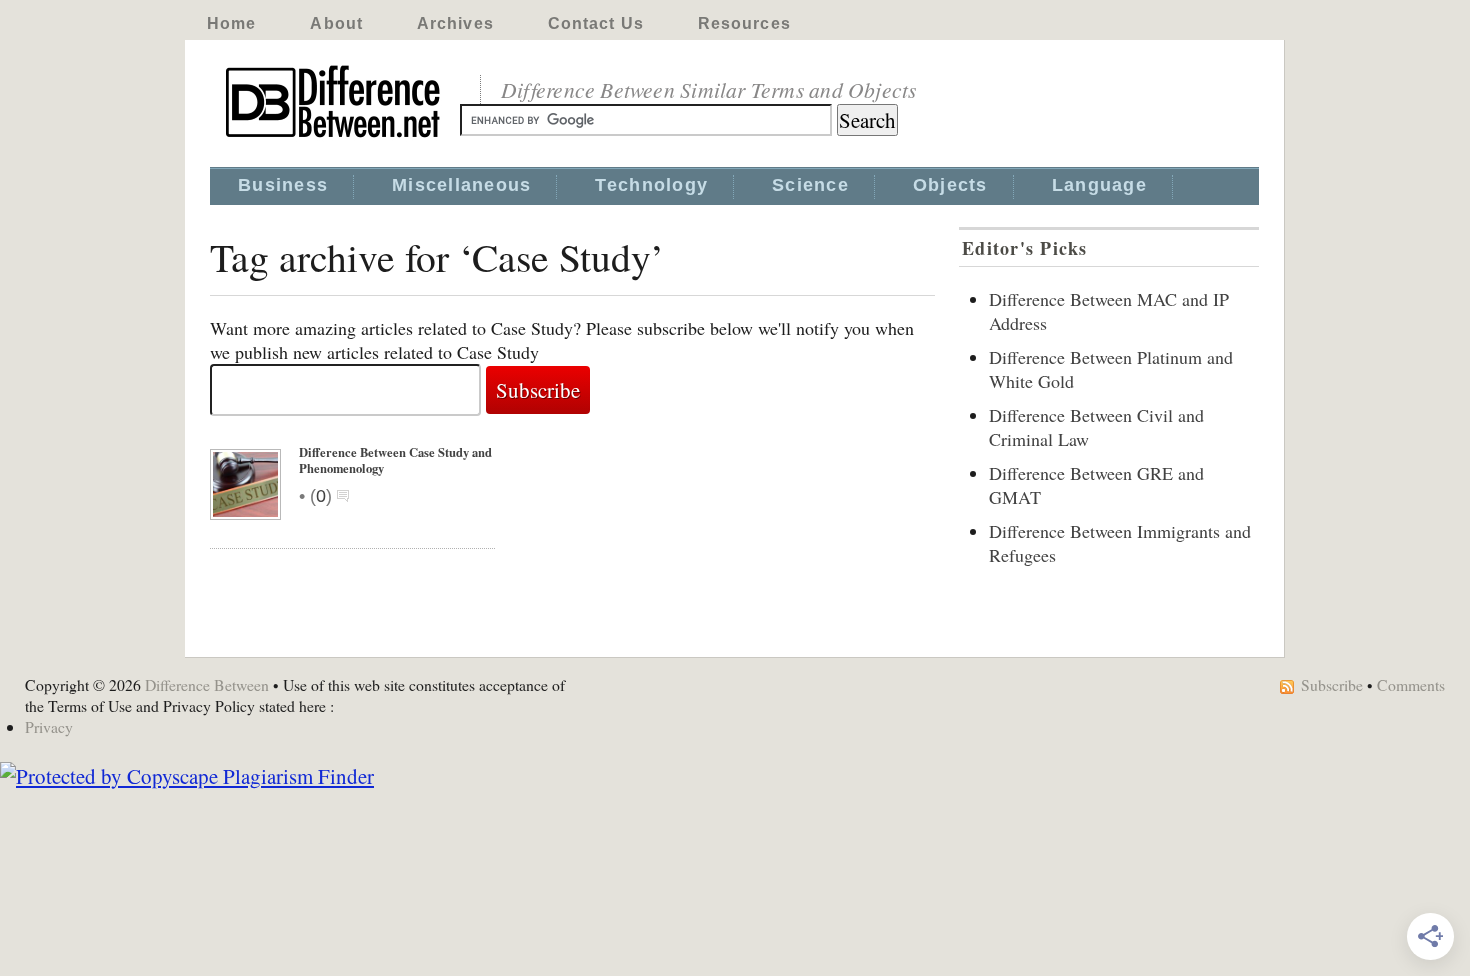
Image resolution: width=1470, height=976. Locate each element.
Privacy (49, 726)
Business (283, 185)
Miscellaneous (461, 185)
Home (231, 23)
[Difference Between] (335, 138)
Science (810, 185)
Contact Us (596, 23)
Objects (950, 185)
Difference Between (207, 684)
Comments (1411, 684)
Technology (651, 185)
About (336, 23)
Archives (455, 23)
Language (1099, 185)
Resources (744, 23)
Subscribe (1332, 684)
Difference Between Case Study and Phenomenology (395, 460)
